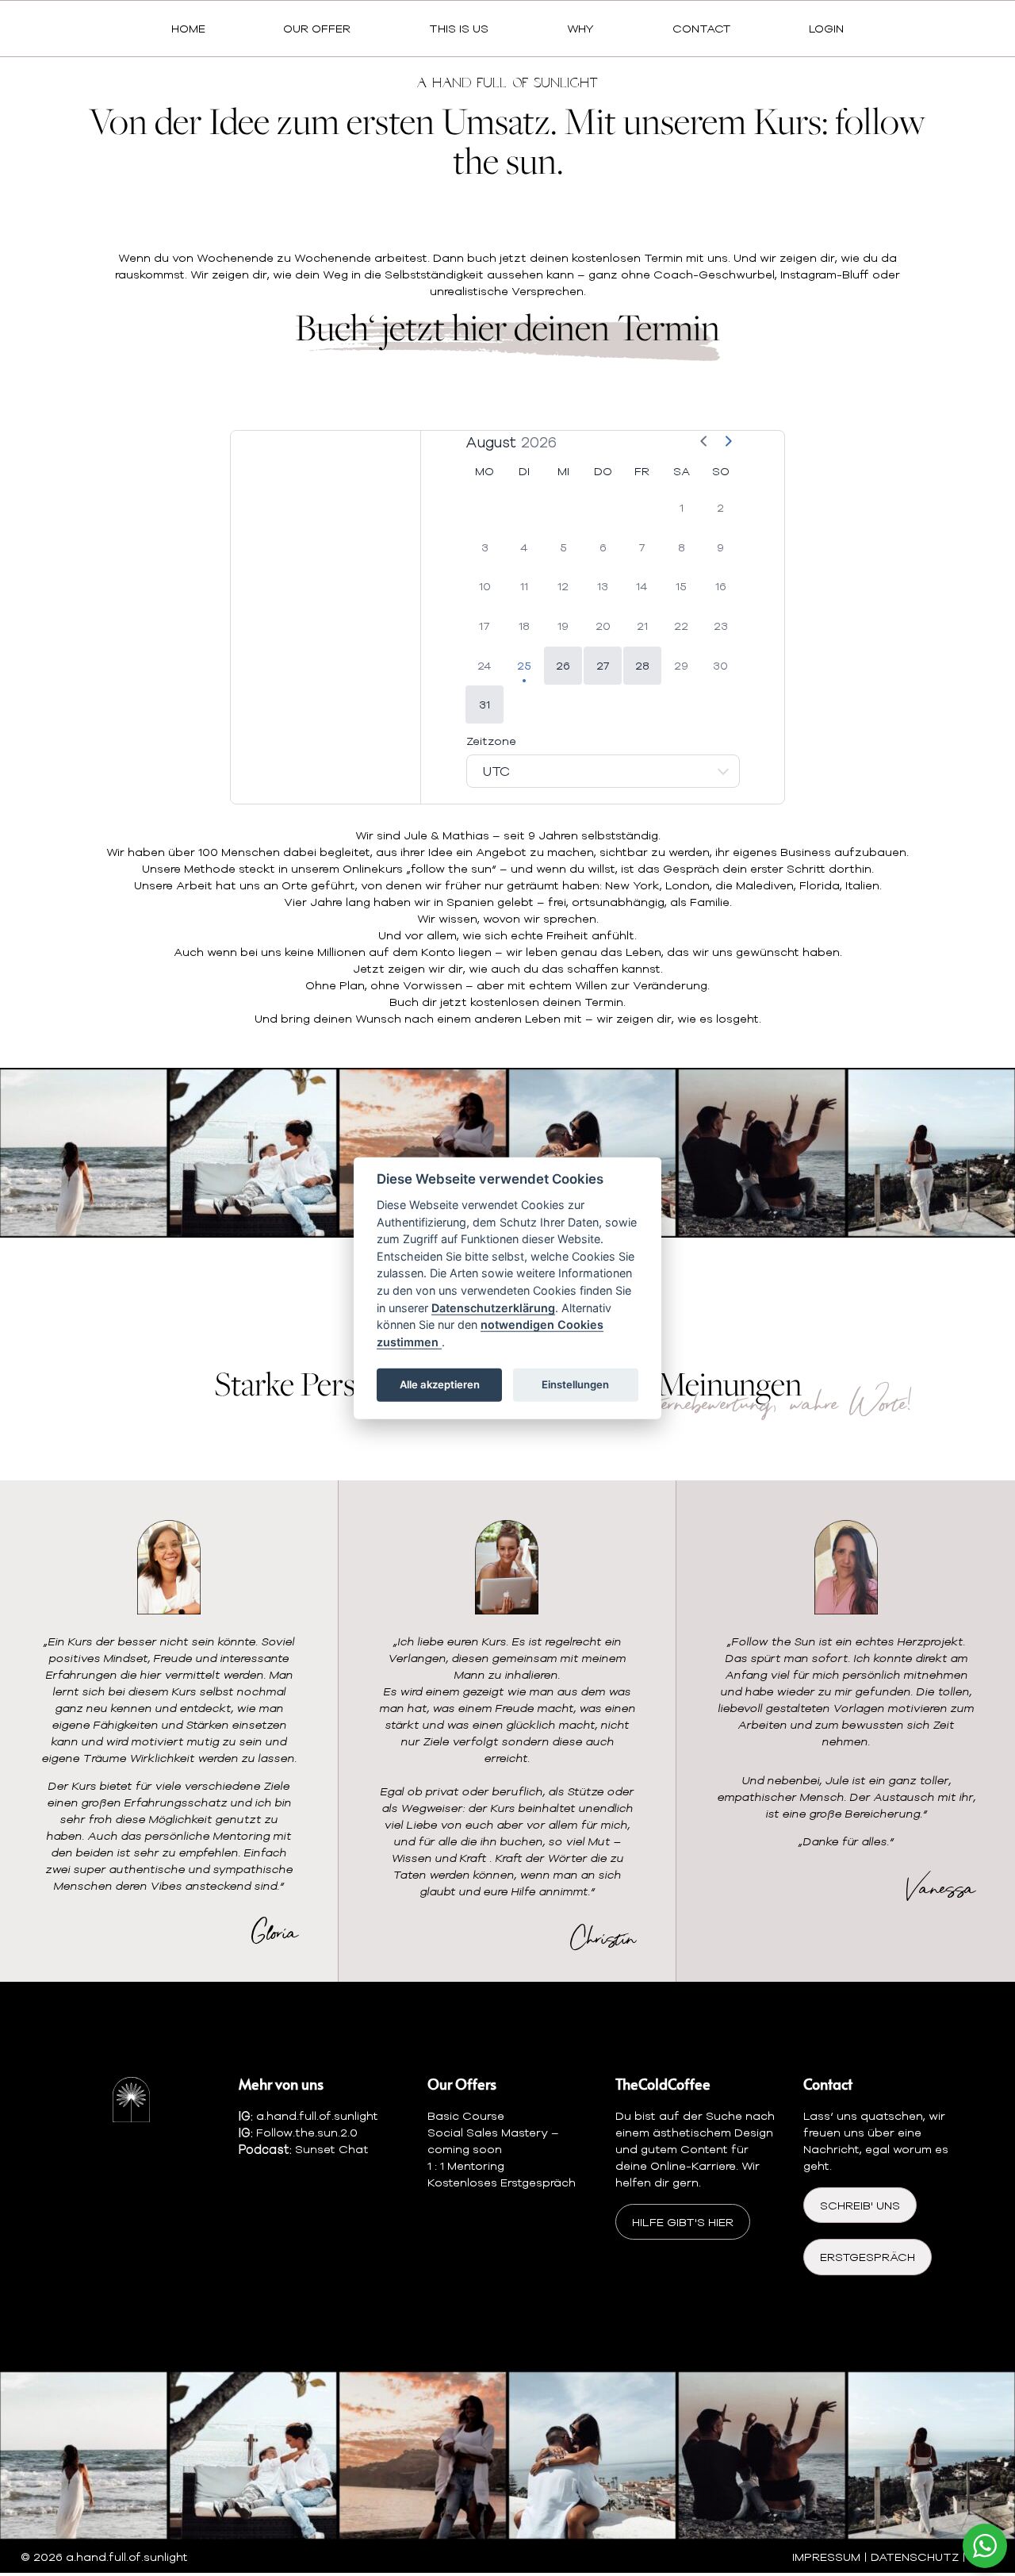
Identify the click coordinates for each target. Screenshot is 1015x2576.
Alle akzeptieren (440, 1384)
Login (826, 29)
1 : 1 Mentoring (466, 2165)
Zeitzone (491, 741)
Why (580, 29)
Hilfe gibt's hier (683, 2222)
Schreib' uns (860, 2205)
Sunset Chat (332, 2149)
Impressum (826, 2557)
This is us (459, 29)
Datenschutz (915, 2557)
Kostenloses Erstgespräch (502, 2182)
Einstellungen (575, 1384)
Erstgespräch (868, 2257)
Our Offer (317, 29)
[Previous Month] (704, 443)
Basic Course (466, 2115)
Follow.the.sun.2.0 (307, 2132)
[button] (563, 666)
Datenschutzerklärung (493, 1307)
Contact (702, 29)
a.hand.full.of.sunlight (317, 2115)
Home (188, 29)
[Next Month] (728, 443)
